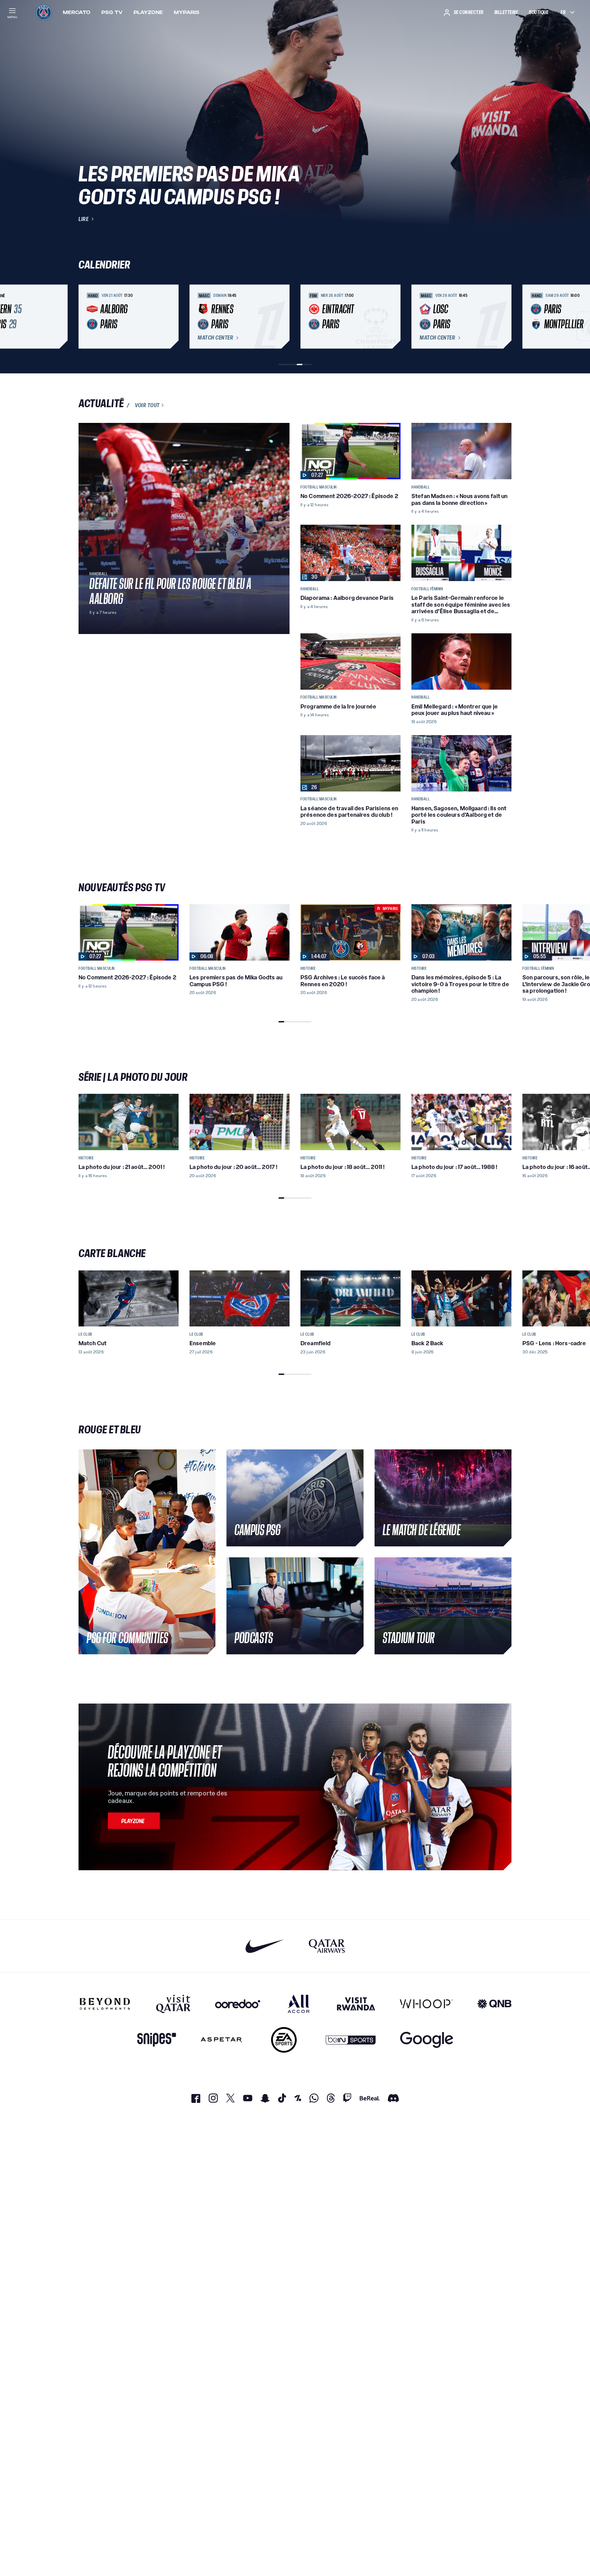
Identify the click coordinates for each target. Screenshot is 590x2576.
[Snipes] (157, 2040)
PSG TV (112, 12)
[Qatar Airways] (327, 1946)
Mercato (77, 12)
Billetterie (506, 12)
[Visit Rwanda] (356, 2004)
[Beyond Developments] (105, 2004)
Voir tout (147, 405)
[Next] (503, 317)
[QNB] (494, 2004)
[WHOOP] (426, 2004)
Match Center (215, 338)
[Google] (427, 2040)
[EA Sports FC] (284, 2040)
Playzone (148, 12)
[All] (299, 2004)
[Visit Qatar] (173, 2004)
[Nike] (265, 1946)
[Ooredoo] (238, 2004)
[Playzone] (134, 1821)
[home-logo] (44, 12)
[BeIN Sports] (351, 2040)
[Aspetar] (221, 2040)
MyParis (187, 12)
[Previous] (87, 317)
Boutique (539, 12)
